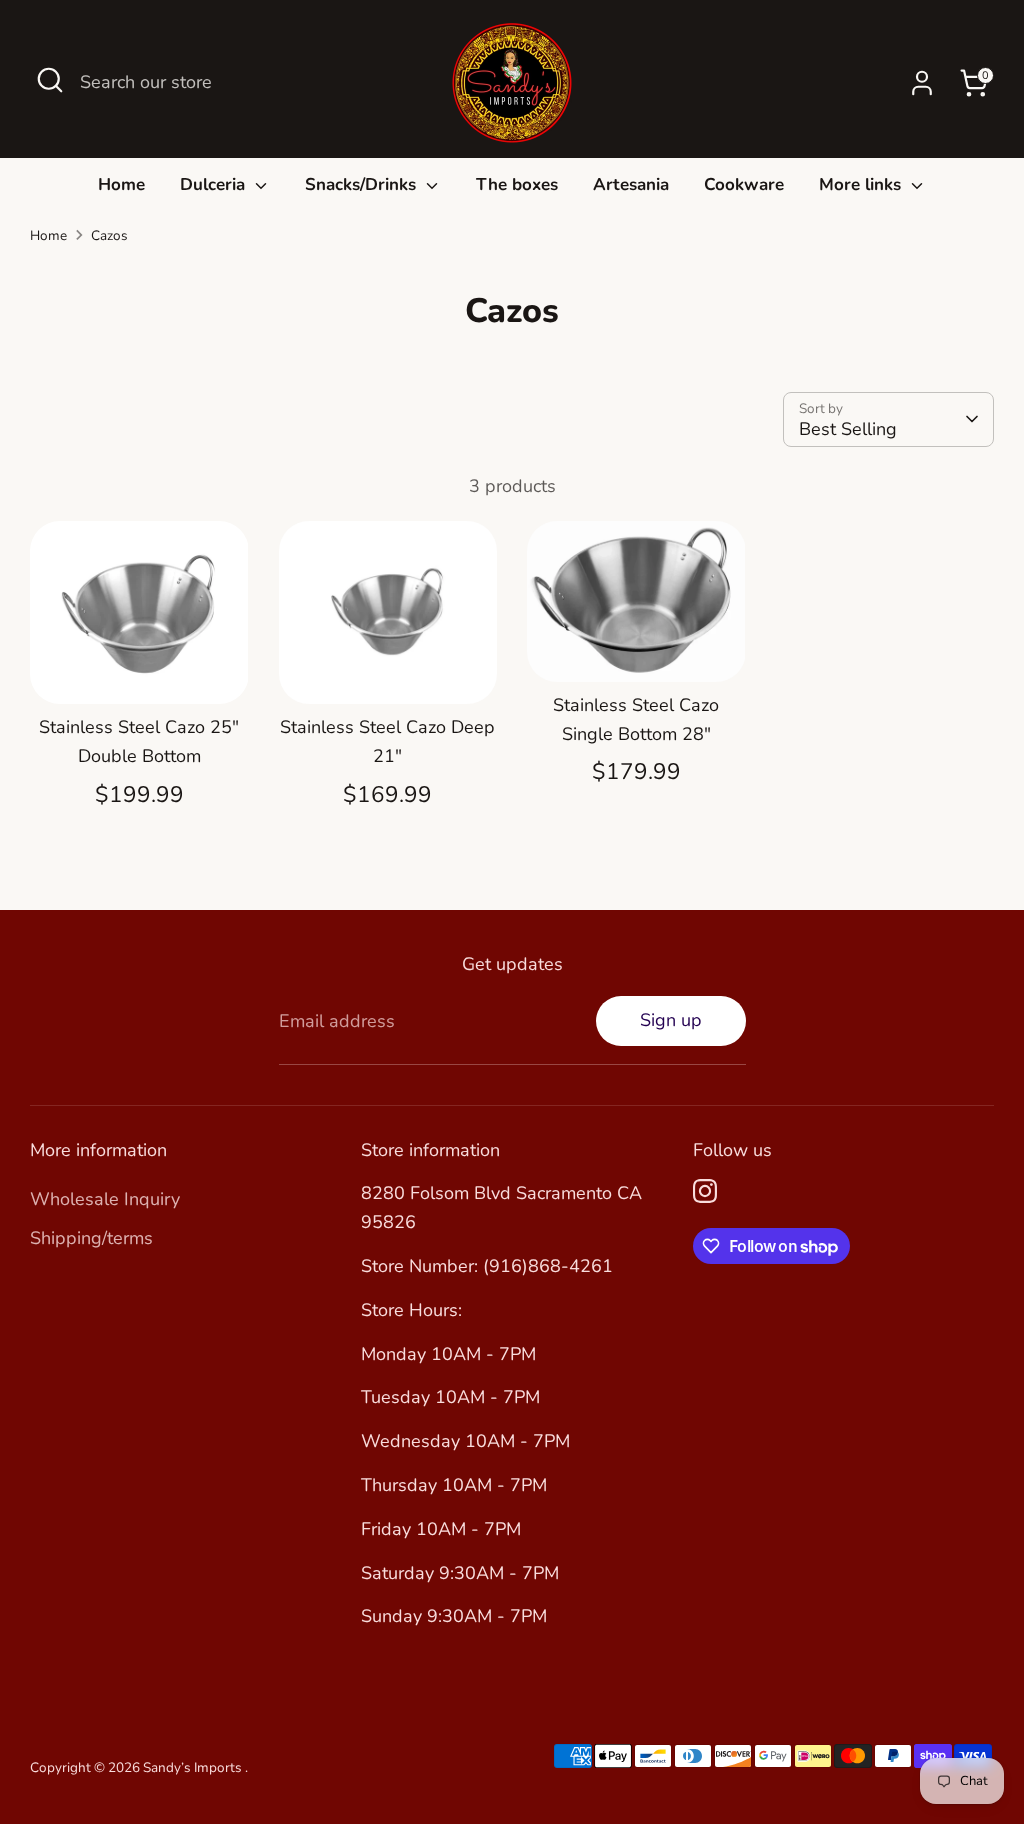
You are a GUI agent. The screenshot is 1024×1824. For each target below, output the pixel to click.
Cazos (109, 235)
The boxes (517, 184)
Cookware (744, 184)
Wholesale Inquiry (105, 1199)
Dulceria (215, 184)
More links (862, 184)
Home (121, 184)
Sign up (671, 1020)
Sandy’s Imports (194, 1767)
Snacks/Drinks (363, 184)
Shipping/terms (91, 1238)
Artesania (631, 184)
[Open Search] (50, 80)
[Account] (922, 83)
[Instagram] (705, 1191)
